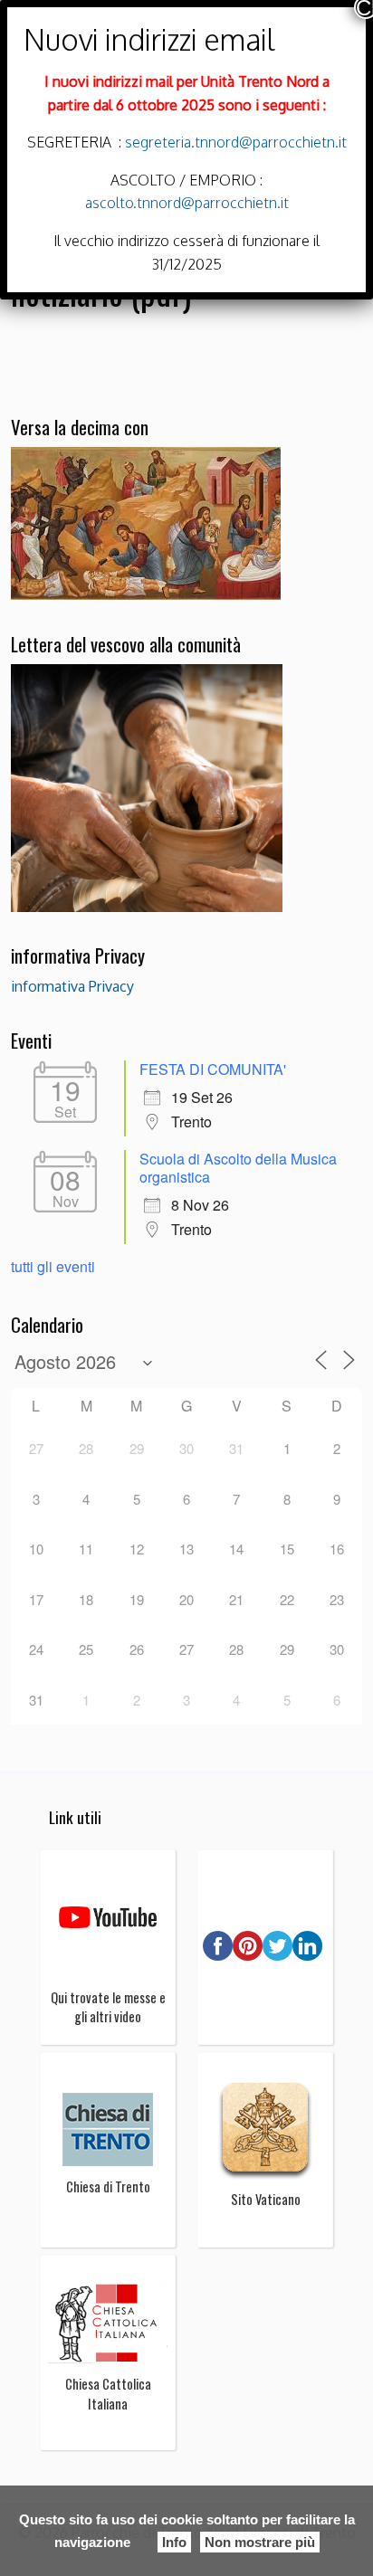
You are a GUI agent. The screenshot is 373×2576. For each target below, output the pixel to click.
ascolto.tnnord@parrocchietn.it (187, 203)
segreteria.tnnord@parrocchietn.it (234, 142)
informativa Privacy (72, 986)
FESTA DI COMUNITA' (213, 1069)
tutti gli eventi (53, 1266)
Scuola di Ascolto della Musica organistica (238, 1168)
